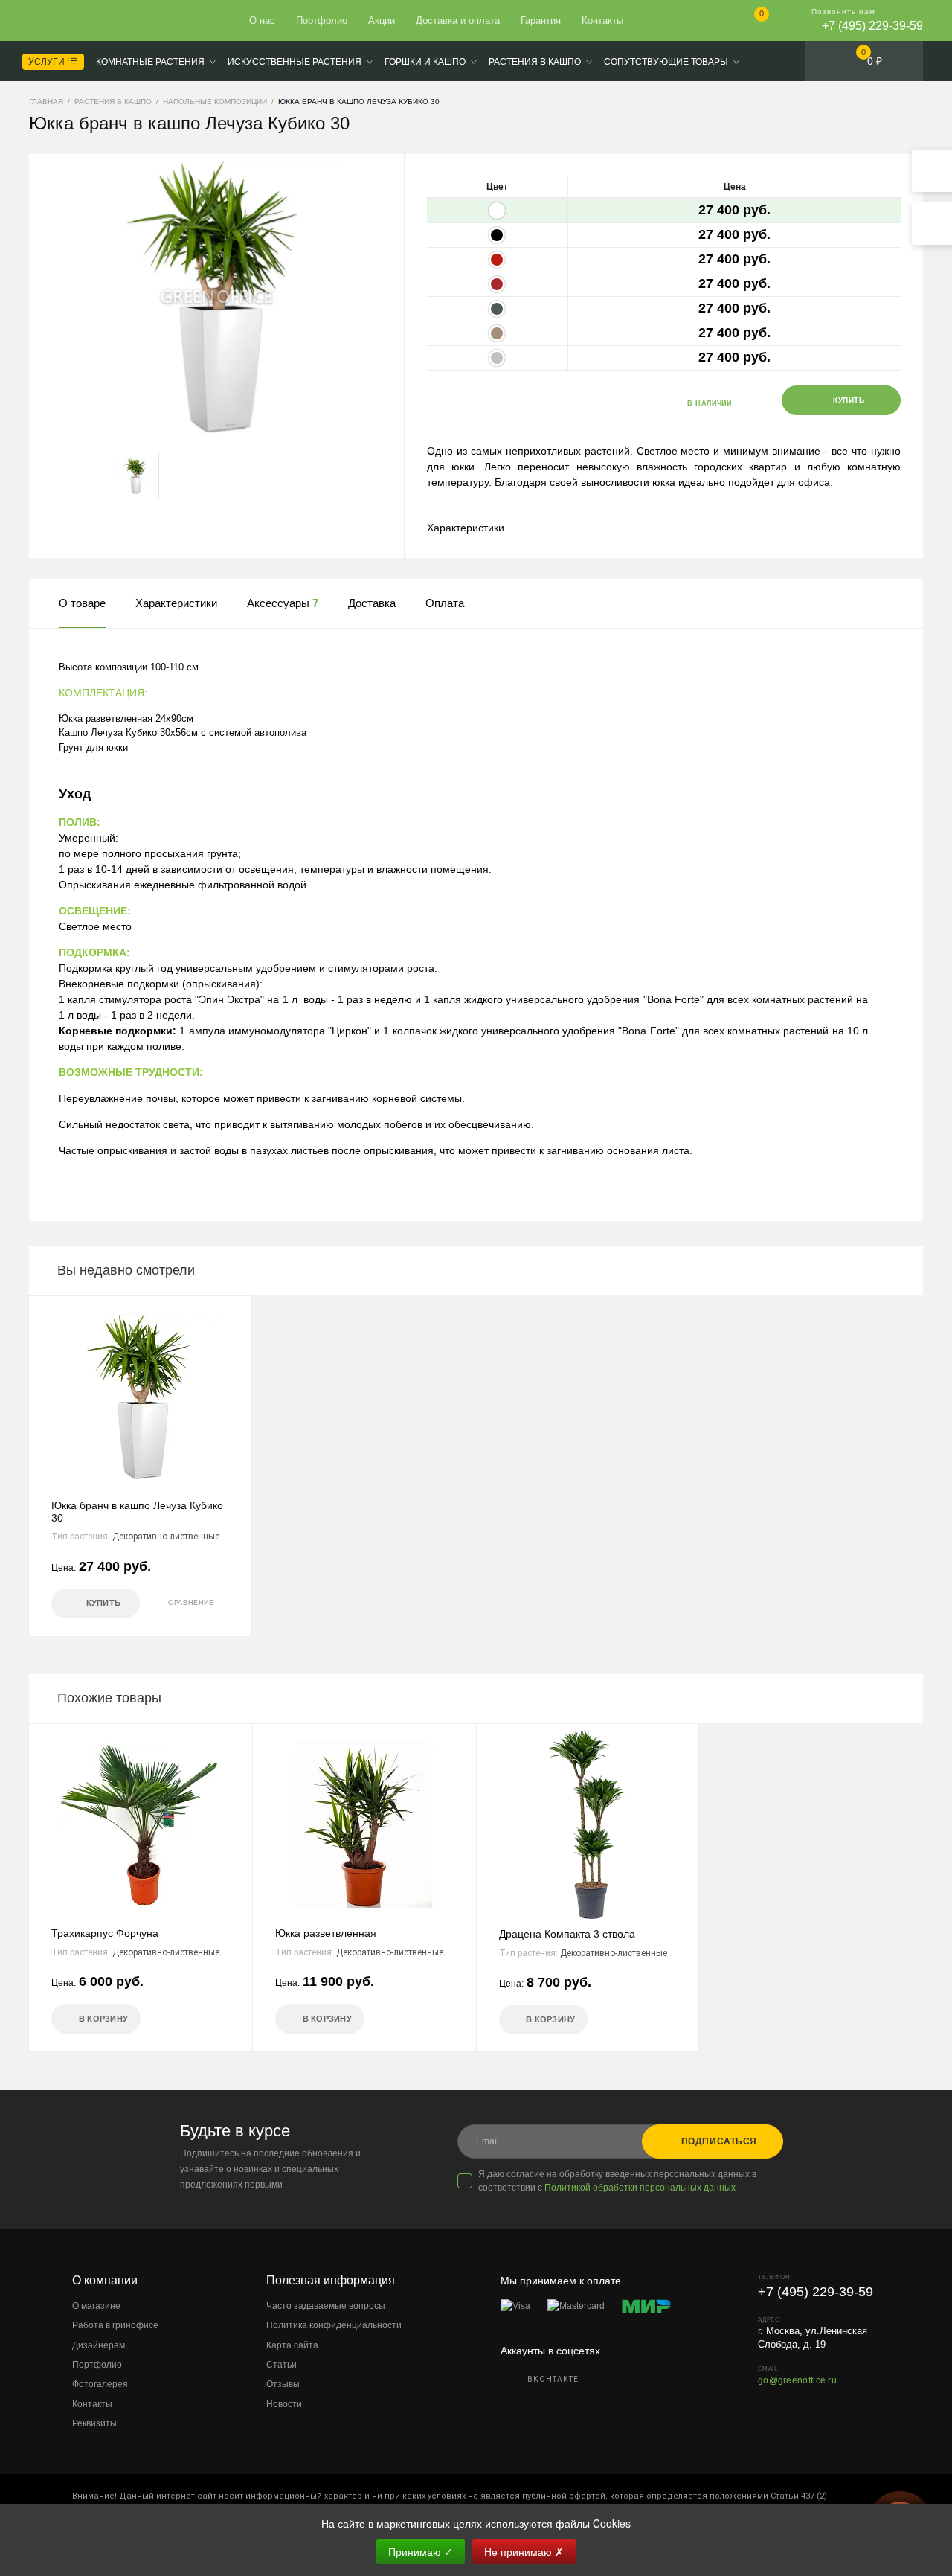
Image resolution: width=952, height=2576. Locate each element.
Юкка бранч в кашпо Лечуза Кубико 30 (137, 1512)
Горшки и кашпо (425, 62)
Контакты (602, 20)
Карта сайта (292, 2345)
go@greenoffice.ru (797, 2380)
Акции (382, 20)
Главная (83, 21)
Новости (284, 2404)
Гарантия (541, 20)
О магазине (96, 2306)
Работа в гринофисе (115, 2325)
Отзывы (283, 2384)
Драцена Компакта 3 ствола (567, 1934)
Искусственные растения (295, 62)
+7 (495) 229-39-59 (872, 26)
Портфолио (322, 20)
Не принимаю (524, 2551)
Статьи (282, 2365)
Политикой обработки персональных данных (640, 2188)
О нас (262, 20)
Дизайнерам (99, 2345)
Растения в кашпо (535, 62)
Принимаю (421, 2551)
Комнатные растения (150, 62)
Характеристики (466, 528)
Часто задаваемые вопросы (326, 2306)
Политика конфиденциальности (334, 2325)
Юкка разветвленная (326, 1933)
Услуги (48, 62)
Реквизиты (94, 2423)
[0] (749, 22)
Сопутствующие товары (666, 62)
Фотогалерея (100, 2384)
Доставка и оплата (458, 20)
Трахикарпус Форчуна (105, 1933)
